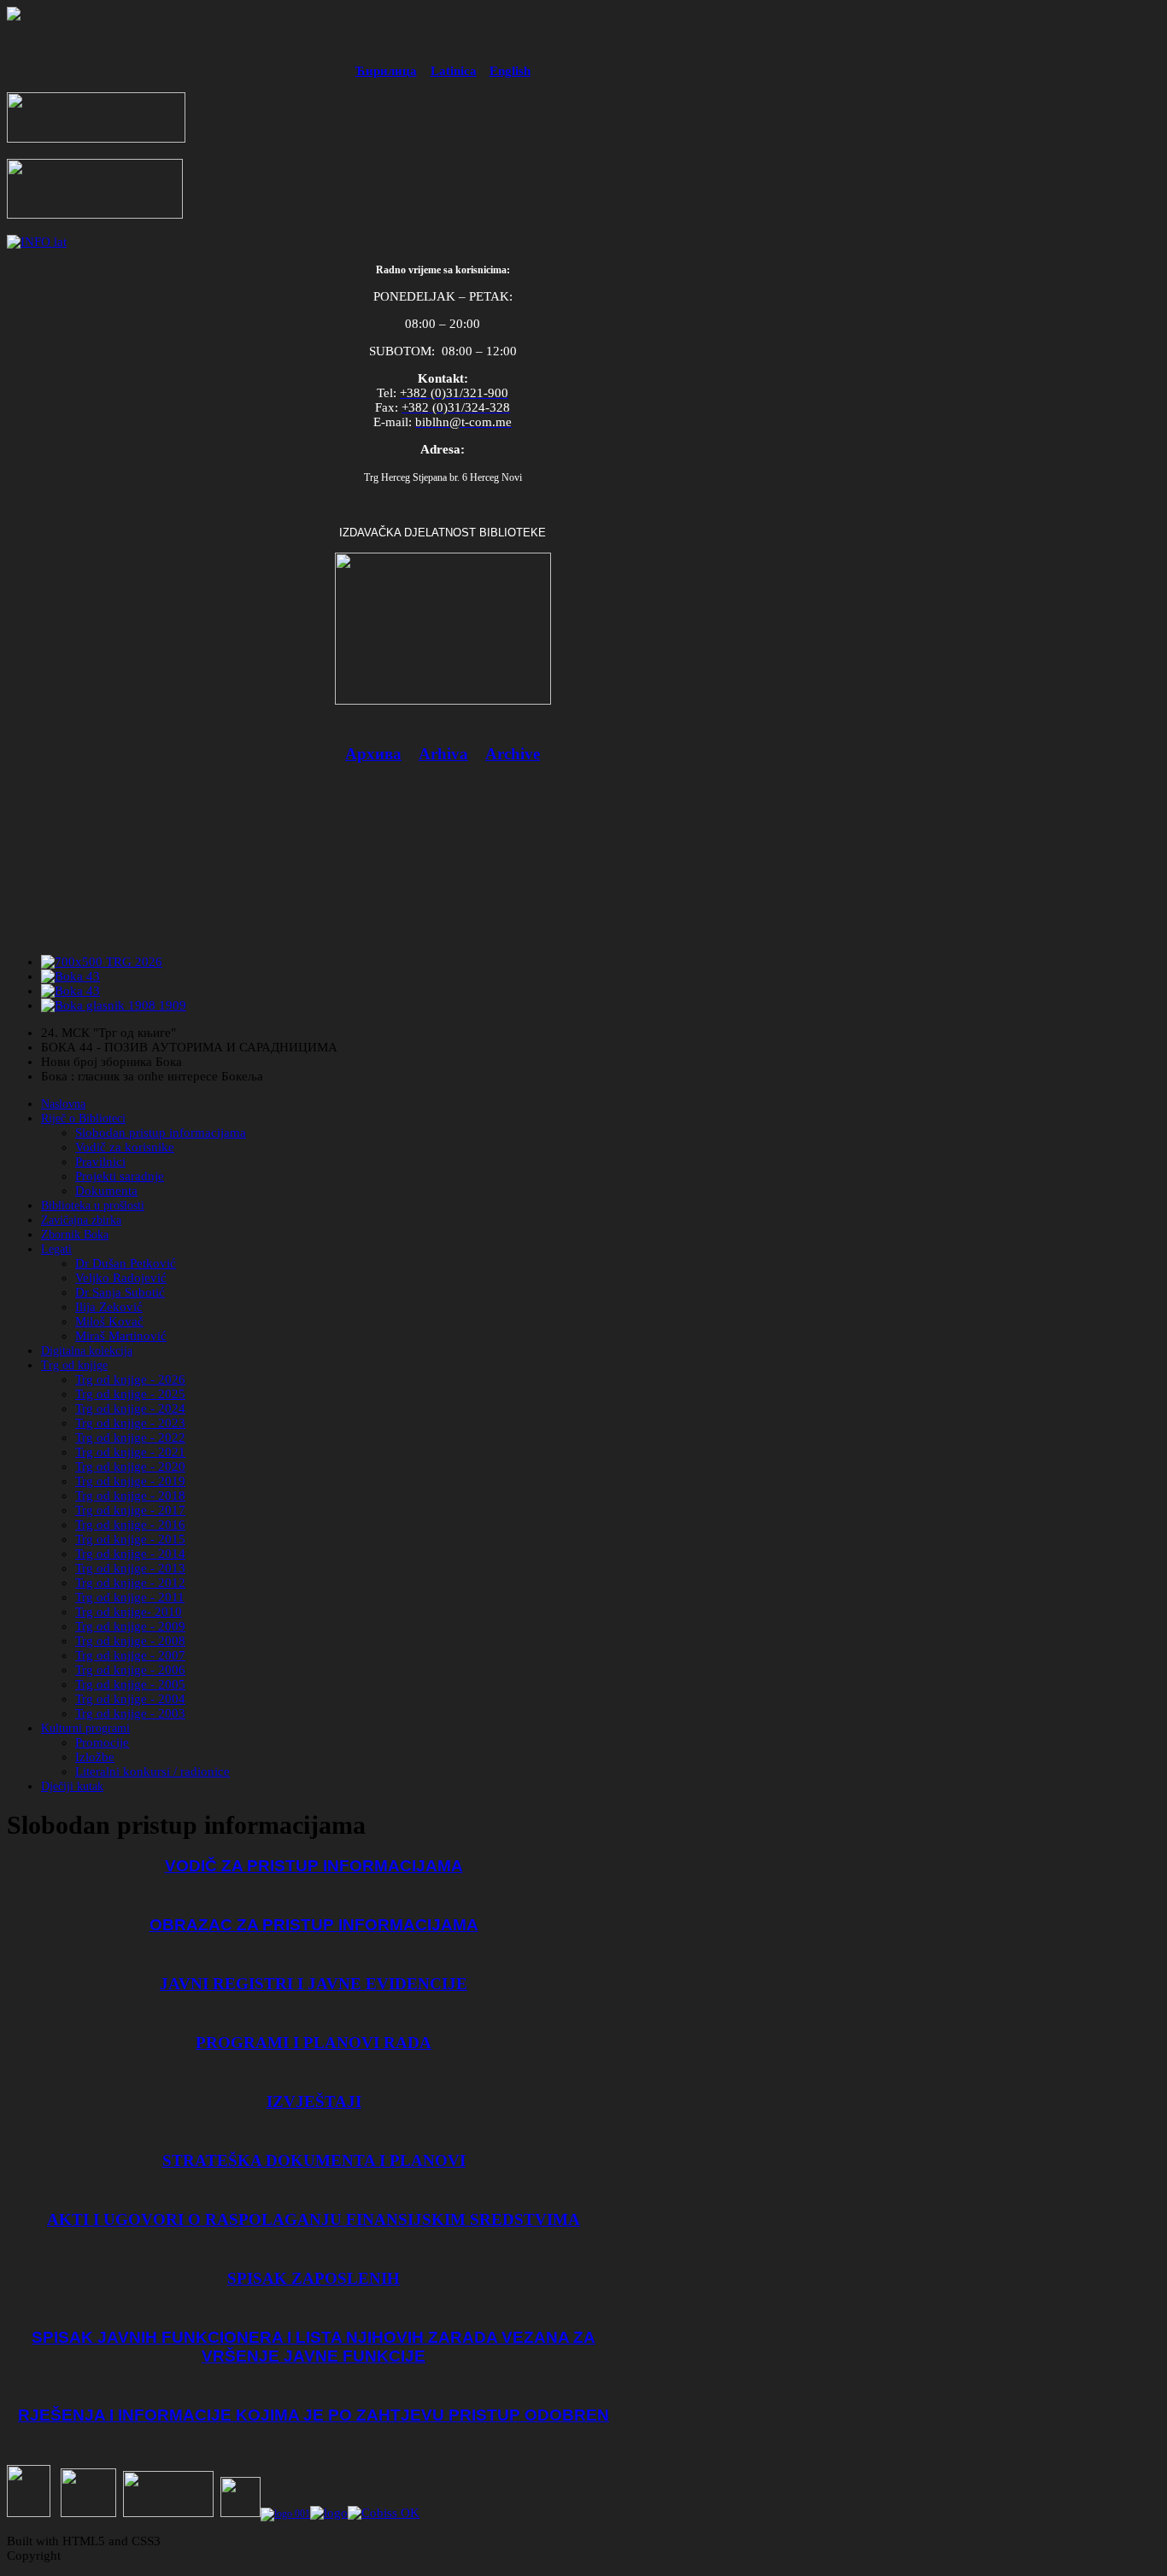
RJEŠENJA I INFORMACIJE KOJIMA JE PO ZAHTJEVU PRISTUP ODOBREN (314, 2415)
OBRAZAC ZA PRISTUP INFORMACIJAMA (314, 1925)
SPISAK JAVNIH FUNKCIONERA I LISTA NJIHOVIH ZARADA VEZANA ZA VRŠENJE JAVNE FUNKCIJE (314, 2347)
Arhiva (443, 754)
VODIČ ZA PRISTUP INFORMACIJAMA (314, 1866)
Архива (373, 754)
